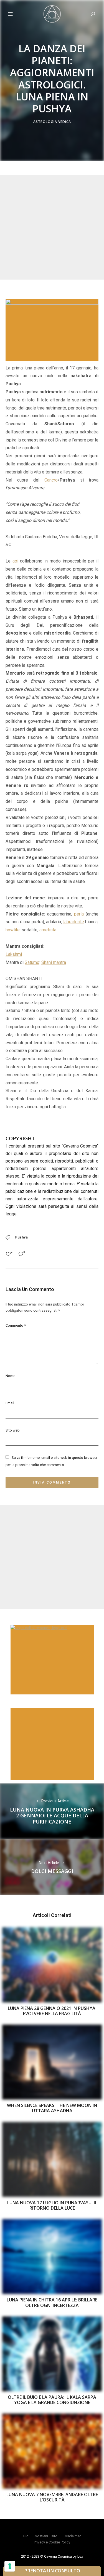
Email (10, 1403)
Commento (16, 1325)
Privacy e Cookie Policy (52, 2542)
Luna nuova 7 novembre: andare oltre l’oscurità (52, 2497)
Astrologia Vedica (52, 122)
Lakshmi (14, 954)
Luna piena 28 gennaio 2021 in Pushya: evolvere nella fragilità (52, 2011)
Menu (10, 14)
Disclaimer (72, 2536)
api (14, 561)
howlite (13, 930)
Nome (10, 1376)
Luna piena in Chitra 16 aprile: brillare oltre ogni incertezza (52, 2302)
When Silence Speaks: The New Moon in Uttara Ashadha (52, 2108)
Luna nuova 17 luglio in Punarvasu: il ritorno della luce (52, 2205)
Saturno (32, 962)
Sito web (13, 1430)
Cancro (51, 480)
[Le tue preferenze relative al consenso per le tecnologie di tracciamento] (10, 2566)
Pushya (22, 1237)
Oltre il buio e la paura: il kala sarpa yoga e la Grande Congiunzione (52, 2400)
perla (79, 914)
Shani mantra (54, 962)
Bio (26, 2536)
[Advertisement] (52, 227)
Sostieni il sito (46, 2536)
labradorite (74, 922)
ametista (48, 930)
